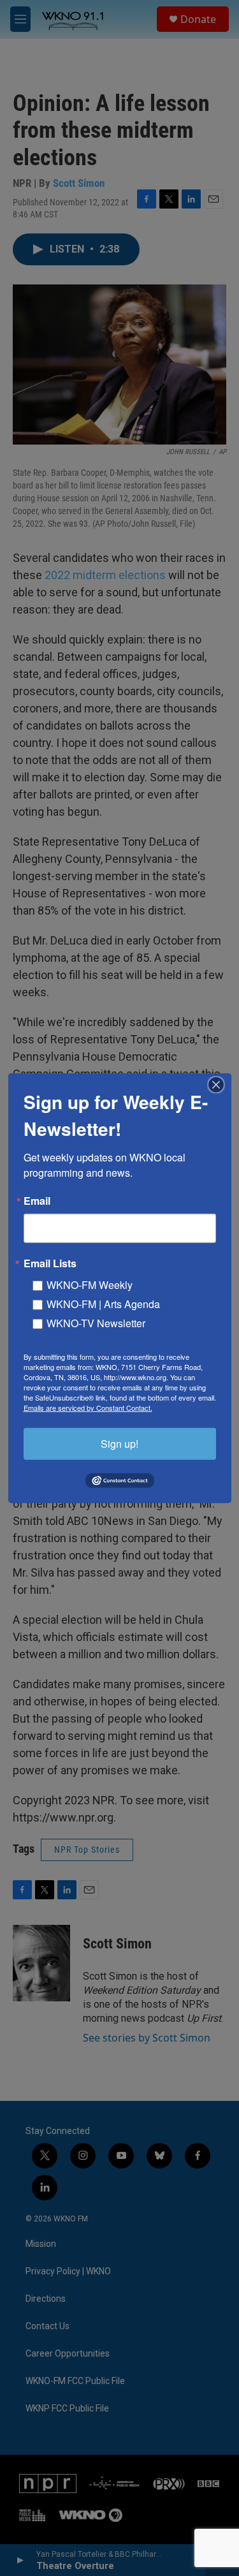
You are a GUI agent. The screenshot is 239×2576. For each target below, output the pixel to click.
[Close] (220, 1084)
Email (37, 1200)
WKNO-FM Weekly (90, 1284)
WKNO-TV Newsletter (96, 1322)
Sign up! (119, 1443)
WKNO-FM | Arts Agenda (103, 1303)
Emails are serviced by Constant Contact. (88, 1407)
